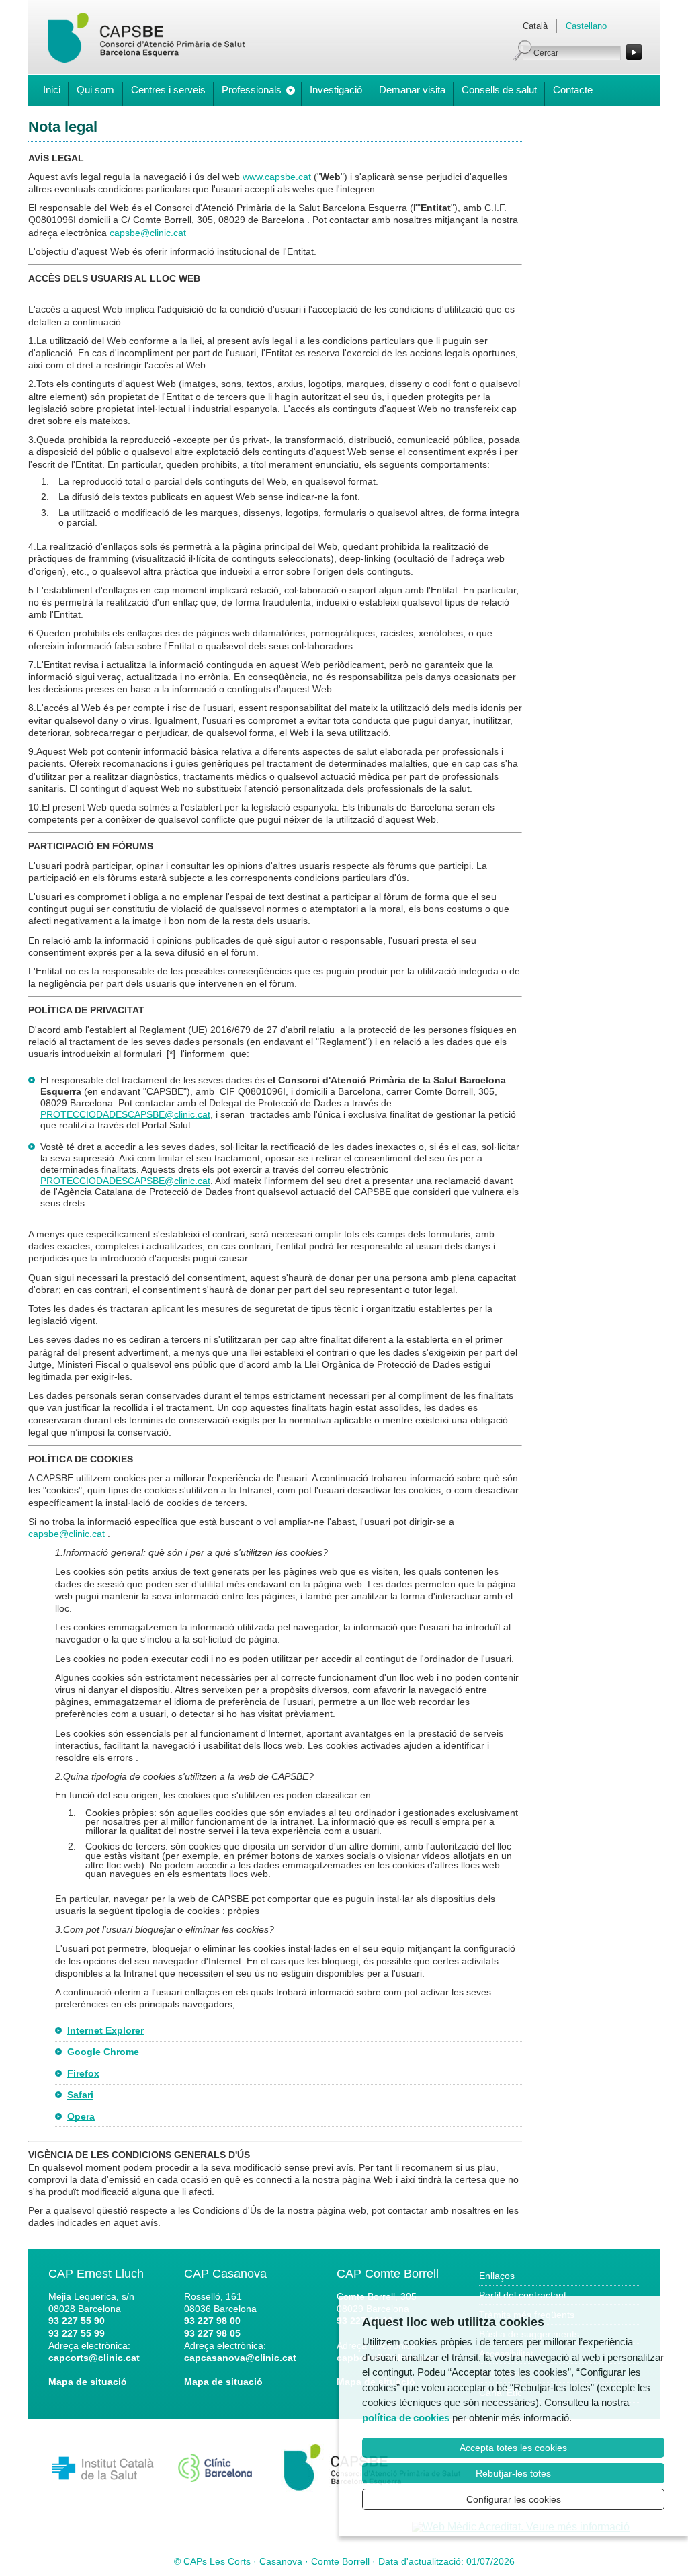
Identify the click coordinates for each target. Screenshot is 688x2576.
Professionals (252, 90)
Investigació (336, 90)
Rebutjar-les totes (513, 2473)
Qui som (95, 90)
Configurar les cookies (514, 2499)
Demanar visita (412, 90)
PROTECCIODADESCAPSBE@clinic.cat (125, 1114)
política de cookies (406, 2418)
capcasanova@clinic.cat (240, 2358)
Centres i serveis (168, 90)
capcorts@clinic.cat (94, 2358)
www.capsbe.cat (277, 177)
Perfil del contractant (523, 2295)
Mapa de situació (88, 2382)
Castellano (586, 26)
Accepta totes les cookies (513, 2448)
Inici (52, 90)
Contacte (573, 90)
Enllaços (497, 2276)
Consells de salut (499, 90)
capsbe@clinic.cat (148, 233)
